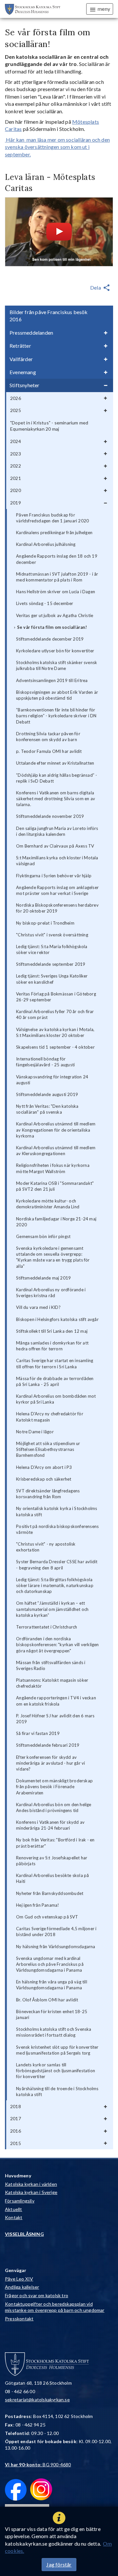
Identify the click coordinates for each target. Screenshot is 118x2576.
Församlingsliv (20, 2201)
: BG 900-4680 (38, 2465)
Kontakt (14, 2217)
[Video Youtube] (59, 232)
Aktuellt (14, 2209)
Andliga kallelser (22, 2287)
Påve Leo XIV (19, 2279)
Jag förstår (59, 2564)
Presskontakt (19, 2319)
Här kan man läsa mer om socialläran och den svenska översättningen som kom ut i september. (57, 147)
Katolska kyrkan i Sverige (31, 2192)
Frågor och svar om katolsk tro (37, 2295)
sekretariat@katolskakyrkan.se (37, 2400)
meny (104, 9)
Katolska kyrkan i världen (31, 2184)
